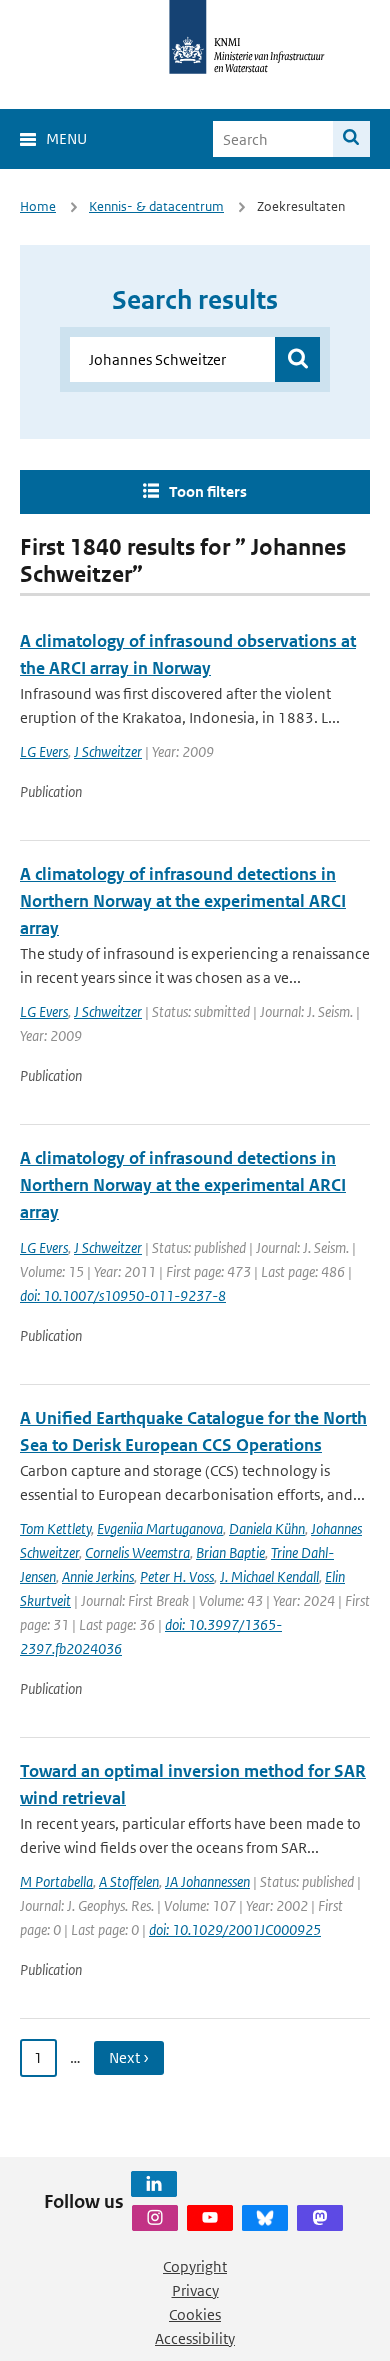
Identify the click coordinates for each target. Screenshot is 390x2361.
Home (38, 206)
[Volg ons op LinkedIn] (154, 2184)
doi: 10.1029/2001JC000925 (235, 1929)
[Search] (351, 139)
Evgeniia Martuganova (160, 1528)
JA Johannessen (207, 1881)
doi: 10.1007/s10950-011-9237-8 (123, 1295)
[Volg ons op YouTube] (210, 2218)
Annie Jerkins (98, 1576)
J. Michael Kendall (269, 1576)
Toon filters (208, 491)
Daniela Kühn (267, 1528)
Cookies (195, 2314)
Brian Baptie (230, 1552)
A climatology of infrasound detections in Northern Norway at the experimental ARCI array (183, 901)
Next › (129, 2057)
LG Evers (44, 751)
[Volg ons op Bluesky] (265, 2218)
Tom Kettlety (55, 1528)
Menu (66, 138)
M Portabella (56, 1881)
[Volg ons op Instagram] (155, 2218)
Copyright (195, 2266)
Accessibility (195, 2338)
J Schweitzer (108, 751)
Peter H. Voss (177, 1576)
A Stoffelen (129, 1881)
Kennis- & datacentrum (156, 206)
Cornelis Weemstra (137, 1552)
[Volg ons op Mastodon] (320, 2218)
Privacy (195, 2290)
